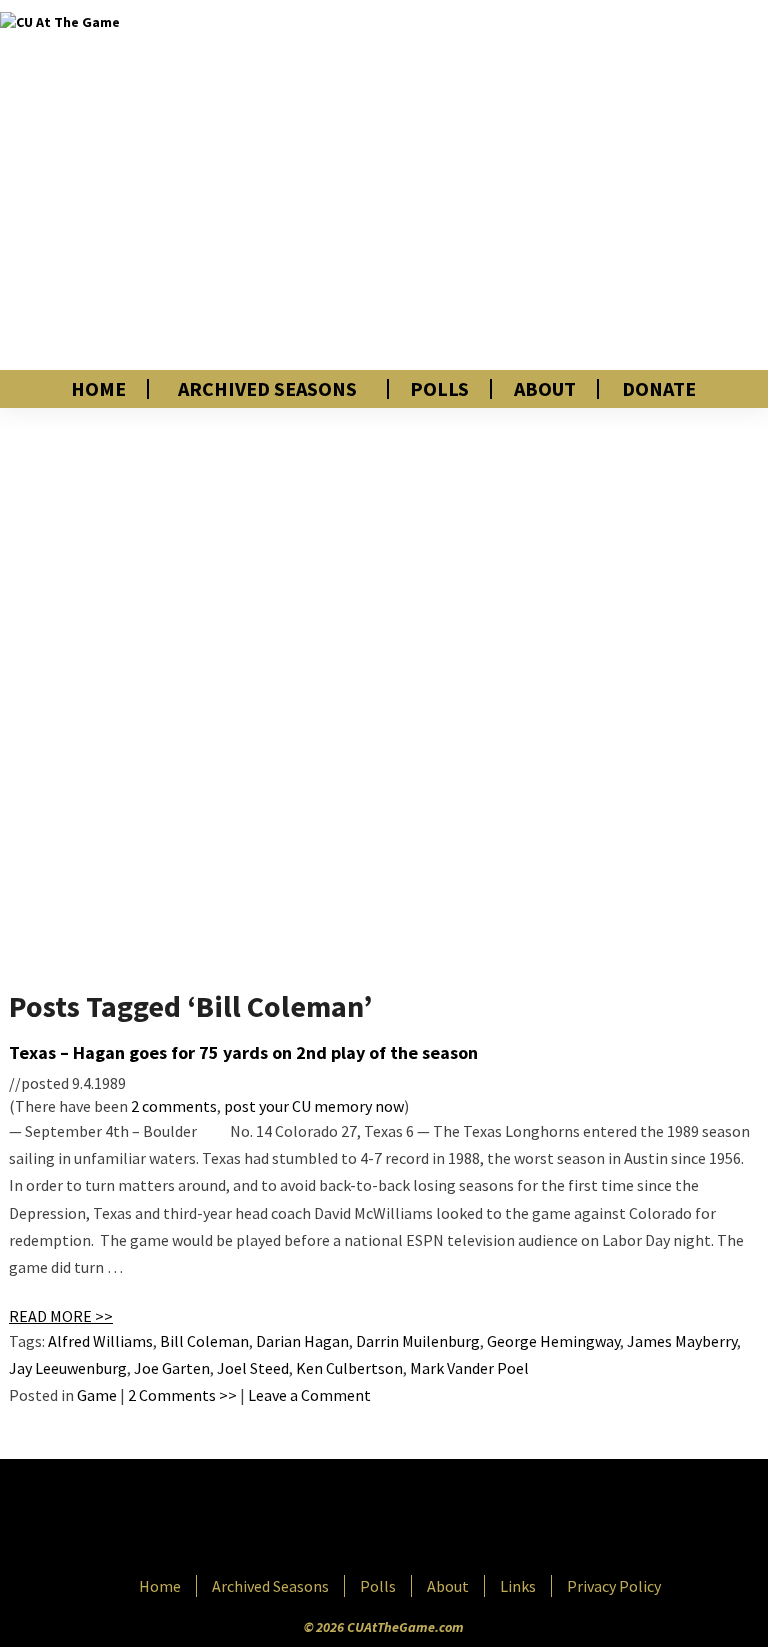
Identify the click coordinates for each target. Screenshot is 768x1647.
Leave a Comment (309, 1395)
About (545, 389)
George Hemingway (553, 1341)
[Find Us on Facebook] (339, 1519)
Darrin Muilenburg (418, 1341)
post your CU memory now (314, 1106)
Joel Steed (253, 1368)
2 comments (174, 1106)
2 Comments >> (182, 1395)
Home (98, 389)
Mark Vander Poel (469, 1368)
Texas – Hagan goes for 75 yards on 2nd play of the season (243, 1052)
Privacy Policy (614, 1586)
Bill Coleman (204, 1341)
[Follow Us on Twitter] (427, 1519)
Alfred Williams (100, 1341)
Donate (659, 389)
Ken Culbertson (349, 1368)
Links (518, 1586)
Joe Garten (172, 1368)
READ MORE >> (61, 1316)
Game (97, 1395)
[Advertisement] (538, 185)
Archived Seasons (267, 389)
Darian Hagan (302, 1341)
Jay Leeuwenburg (68, 1368)
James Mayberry (682, 1341)
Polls (439, 389)
